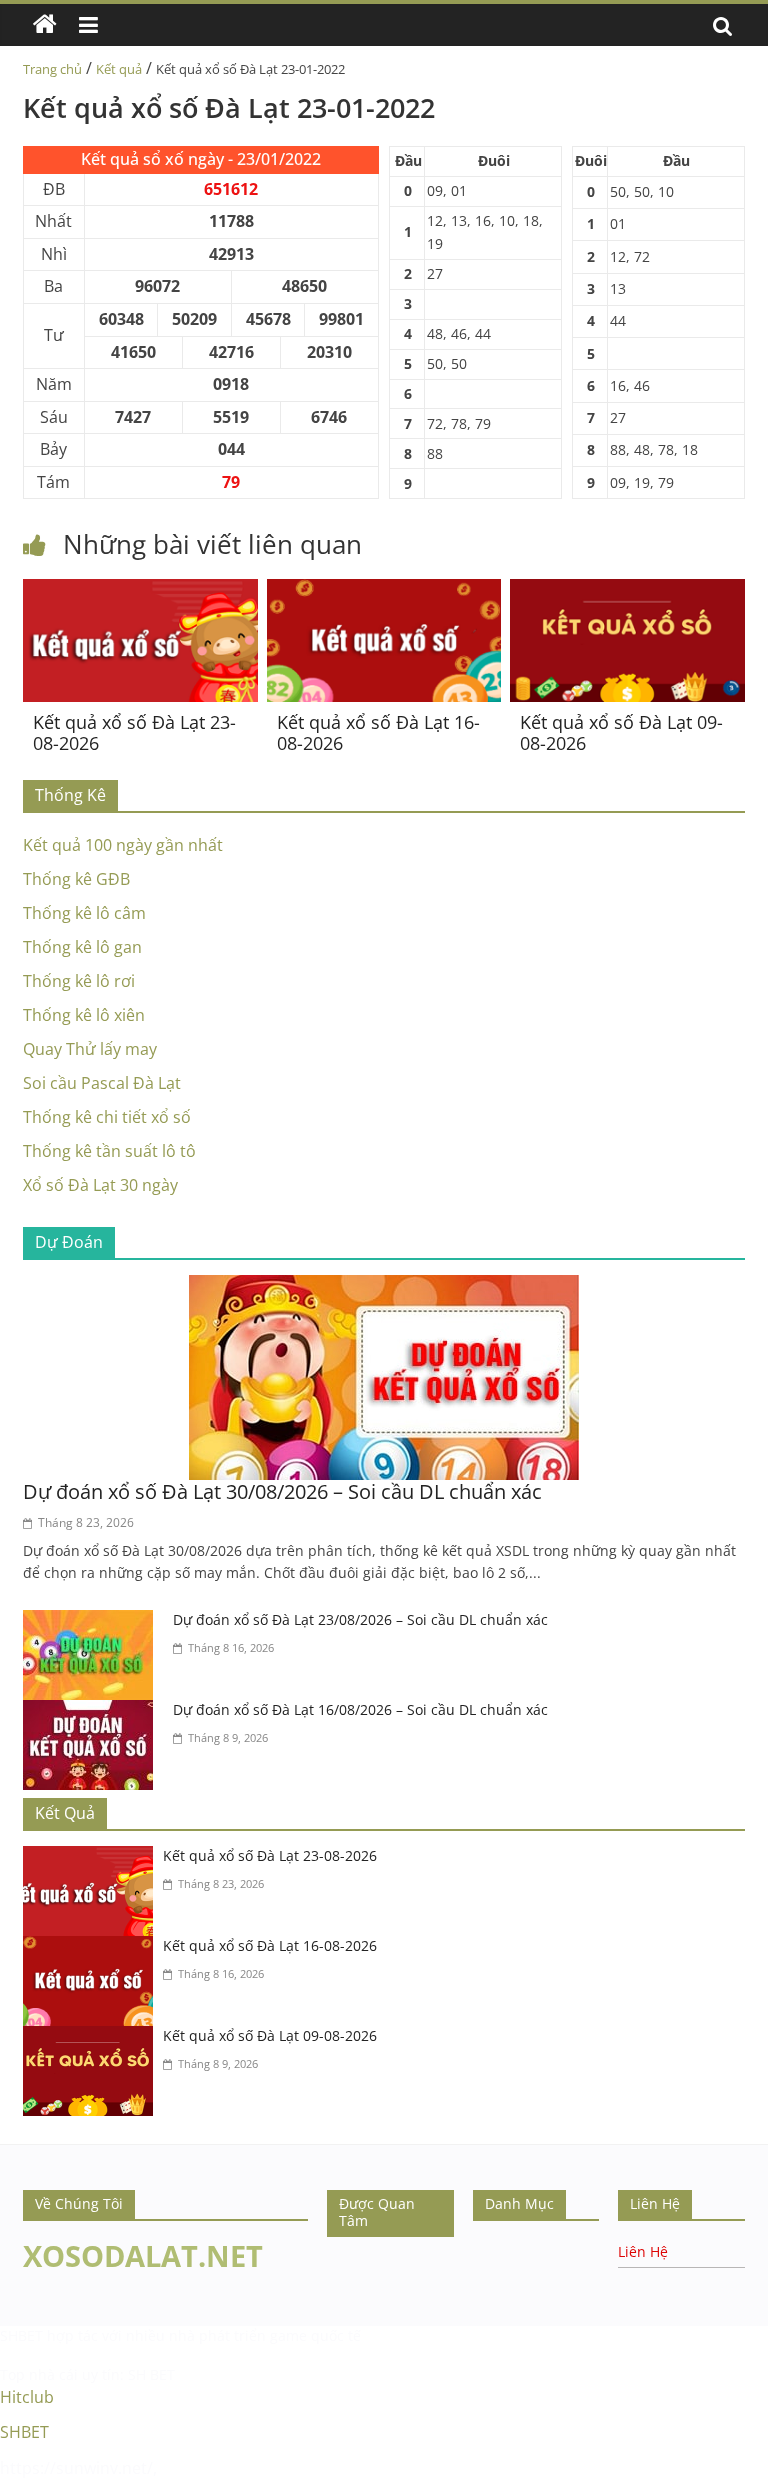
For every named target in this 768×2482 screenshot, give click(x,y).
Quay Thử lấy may (90, 1049)
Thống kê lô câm (84, 913)
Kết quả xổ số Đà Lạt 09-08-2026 (621, 733)
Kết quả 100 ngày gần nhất (123, 845)
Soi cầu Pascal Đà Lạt (102, 1083)
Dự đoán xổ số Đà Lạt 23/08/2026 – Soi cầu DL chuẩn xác (360, 1619)
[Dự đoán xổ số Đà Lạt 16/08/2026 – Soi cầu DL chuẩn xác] (93, 1712)
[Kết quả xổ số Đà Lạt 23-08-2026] (140, 591)
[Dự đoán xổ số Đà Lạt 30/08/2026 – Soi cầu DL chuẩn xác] (384, 1287)
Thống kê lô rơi (79, 981)
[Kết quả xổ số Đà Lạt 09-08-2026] (627, 591)
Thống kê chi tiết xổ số (107, 1117)
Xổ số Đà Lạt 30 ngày (100, 1185)
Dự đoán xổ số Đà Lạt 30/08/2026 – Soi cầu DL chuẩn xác (282, 1491)
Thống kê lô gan (82, 947)
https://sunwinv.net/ (76, 2468)
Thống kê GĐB (76, 879)
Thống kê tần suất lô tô (109, 1151)
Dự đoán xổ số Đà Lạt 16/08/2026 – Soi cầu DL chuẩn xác (360, 1709)
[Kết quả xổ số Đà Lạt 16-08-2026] (384, 591)
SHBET (21, 2335)
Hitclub (27, 2397)
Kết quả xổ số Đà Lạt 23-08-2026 (134, 733)
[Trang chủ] (45, 25)
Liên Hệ (643, 2251)
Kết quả (119, 69)
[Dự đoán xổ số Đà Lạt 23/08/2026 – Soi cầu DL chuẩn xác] (93, 1622)
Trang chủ (52, 69)
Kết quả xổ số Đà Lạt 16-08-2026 (378, 733)
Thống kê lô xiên (84, 1015)
